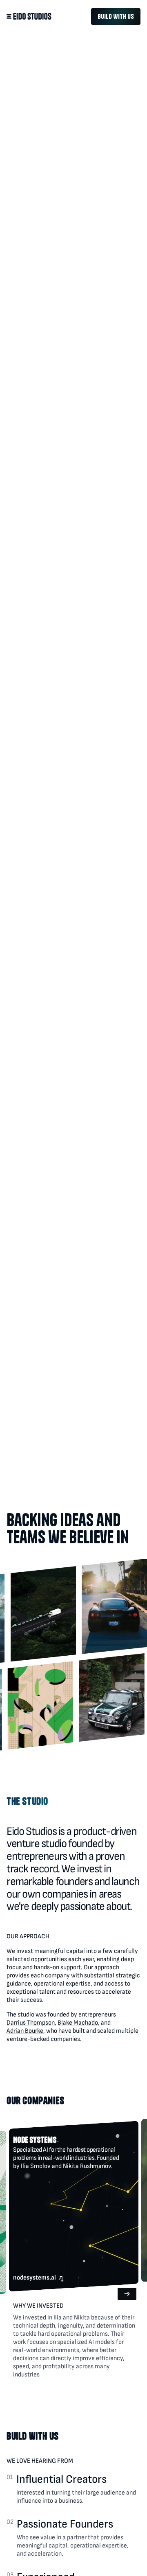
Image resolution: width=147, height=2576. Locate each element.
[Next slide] (18, 2303)
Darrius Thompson (31, 2023)
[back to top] (29, 17)
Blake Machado (78, 2023)
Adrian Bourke (25, 2031)
